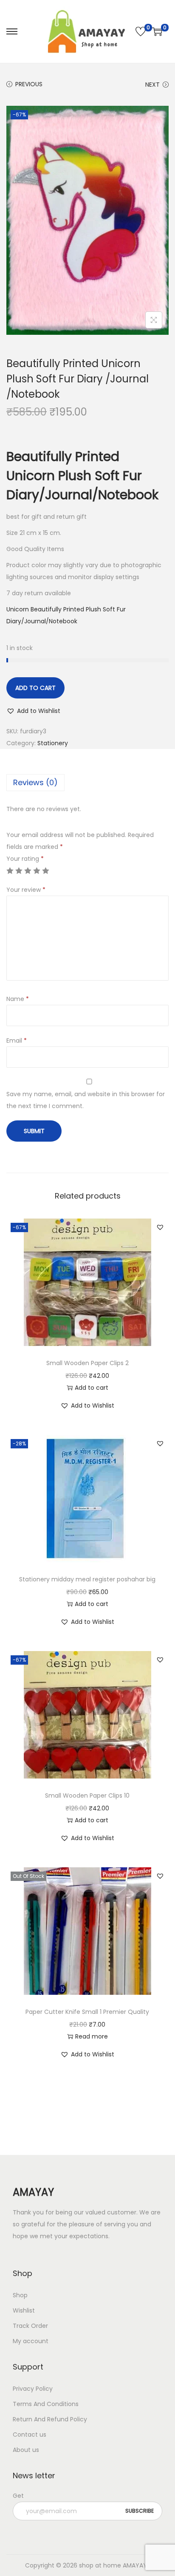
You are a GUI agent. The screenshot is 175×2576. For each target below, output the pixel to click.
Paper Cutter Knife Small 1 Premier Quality (87, 2012)
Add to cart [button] (92, 1388)
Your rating (25, 859)
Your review (26, 890)
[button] (33, 711)
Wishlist (24, 2310)
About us (26, 2450)
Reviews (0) (35, 782)
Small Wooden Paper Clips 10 (87, 1796)
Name (18, 999)
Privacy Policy (33, 2389)
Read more (92, 2036)
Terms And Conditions (46, 2404)
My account (31, 2341)
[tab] (87, 783)
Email (17, 1041)
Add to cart (35, 688)
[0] (141, 31)
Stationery (53, 743)
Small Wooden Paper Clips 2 (87, 1363)
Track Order (30, 2326)
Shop (20, 2295)
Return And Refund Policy (50, 2419)
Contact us (30, 2435)
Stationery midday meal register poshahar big (87, 1579)
